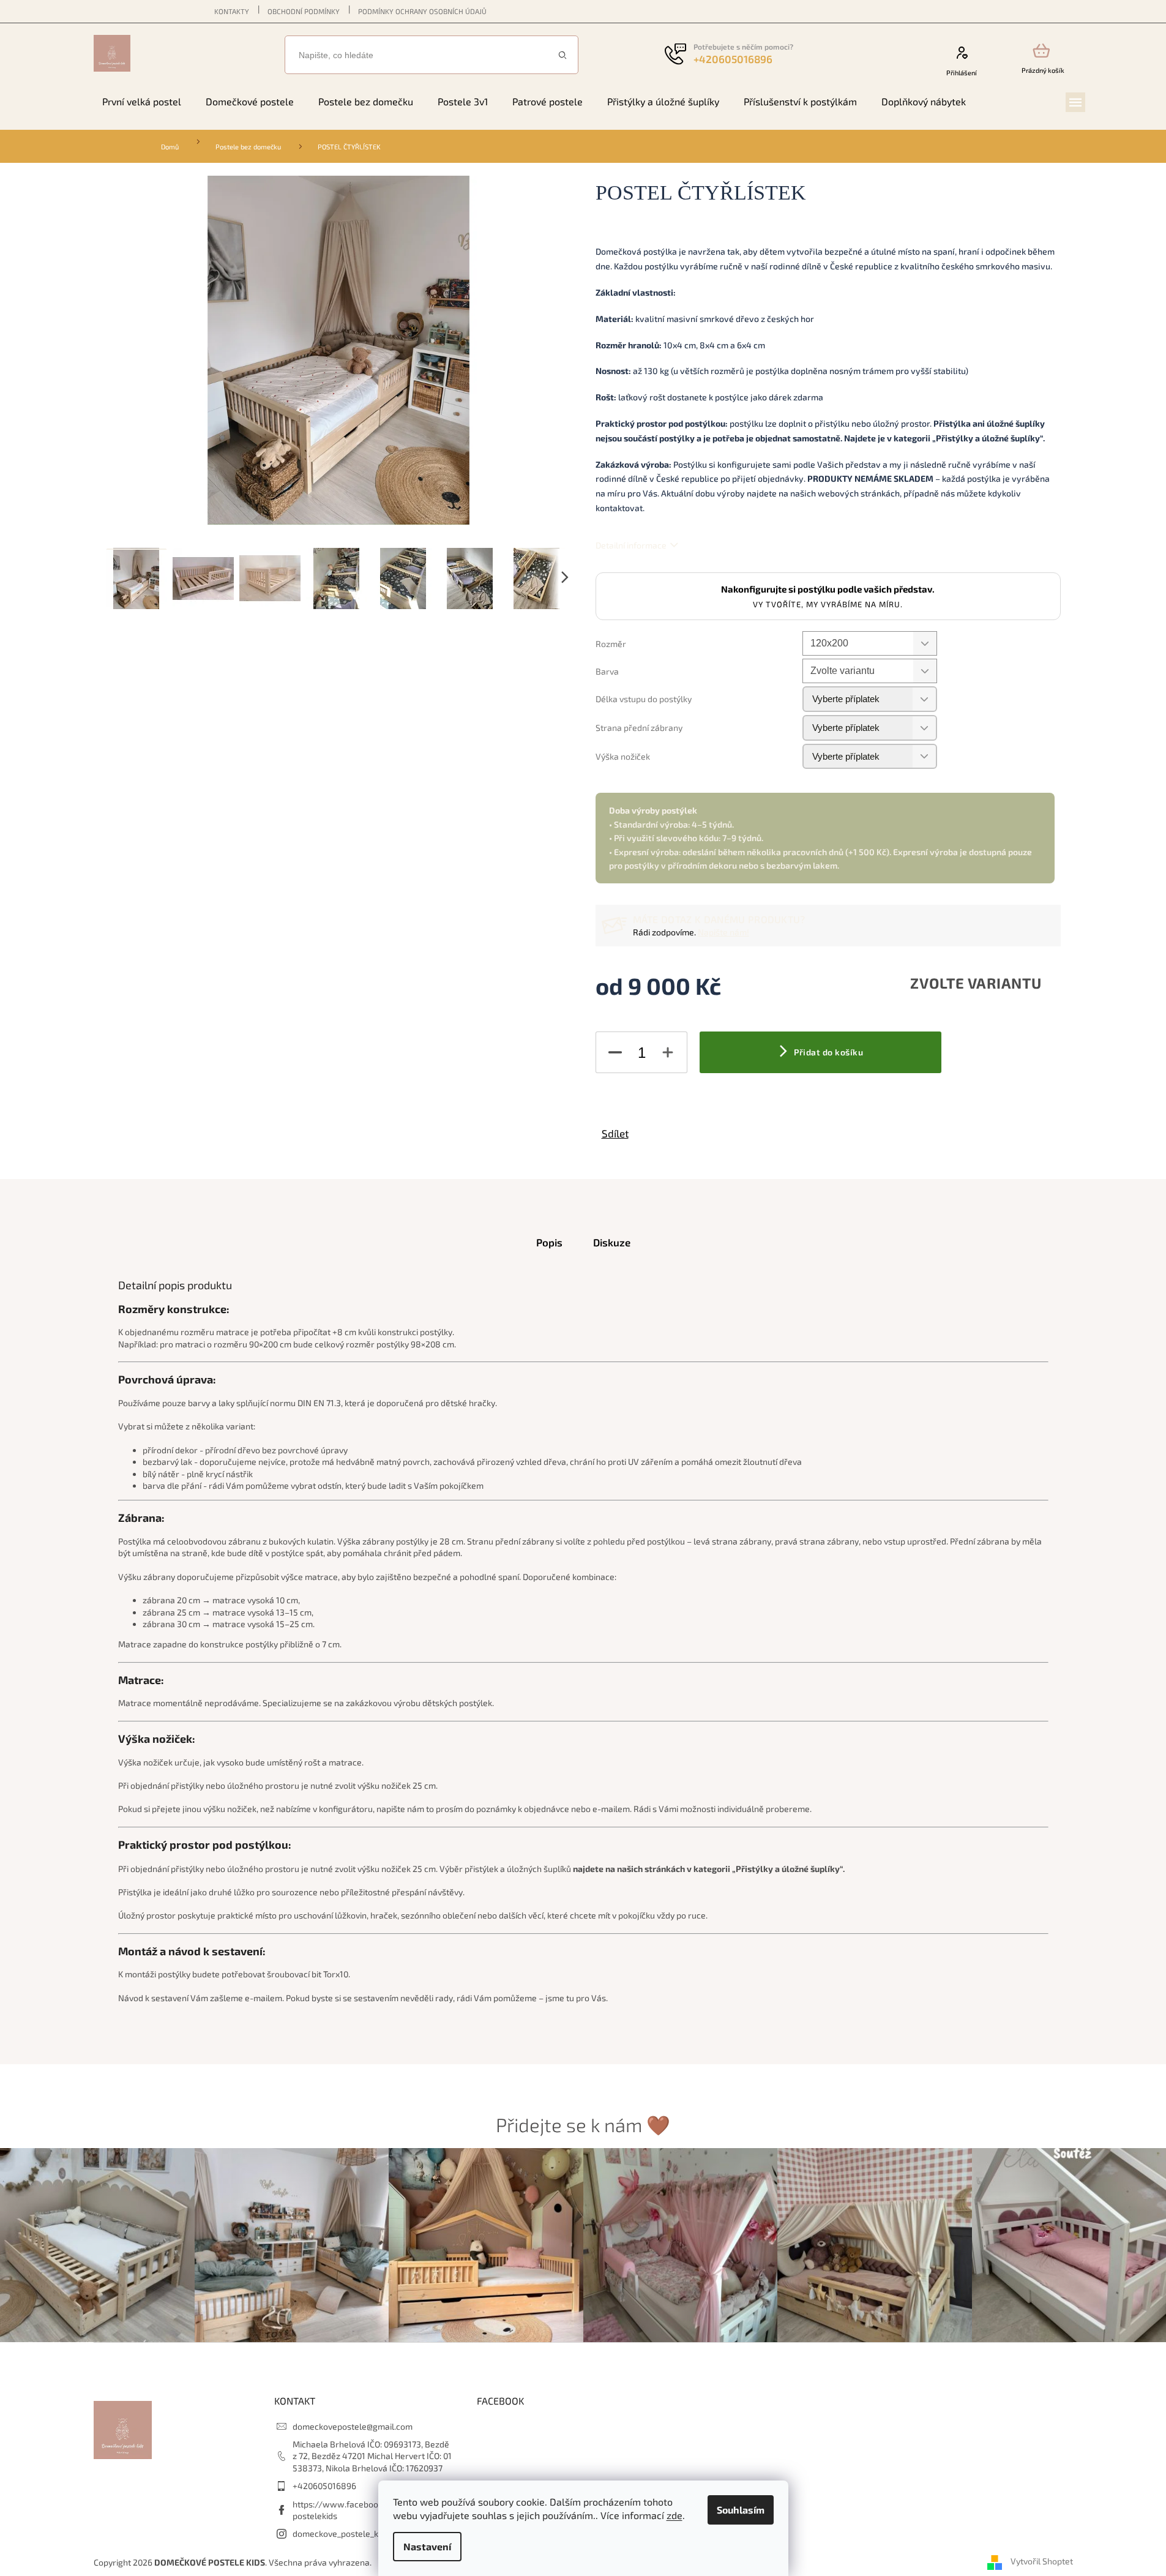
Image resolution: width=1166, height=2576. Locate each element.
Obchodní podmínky (304, 11)
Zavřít (659, 1128)
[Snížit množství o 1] (615, 1055)
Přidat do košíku (828, 1052)
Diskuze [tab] (612, 1242)
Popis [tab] (549, 1242)
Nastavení (427, 2546)
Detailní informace (631, 545)
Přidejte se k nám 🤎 (583, 2125)
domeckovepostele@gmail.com (353, 2426)
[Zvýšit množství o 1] (668, 1055)
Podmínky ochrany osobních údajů (422, 11)
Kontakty (232, 11)
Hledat (561, 55)
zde (675, 2515)
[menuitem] (142, 102)
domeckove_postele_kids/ (343, 2533)
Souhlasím (741, 2510)
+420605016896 (324, 2486)
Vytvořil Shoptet (1042, 2562)
